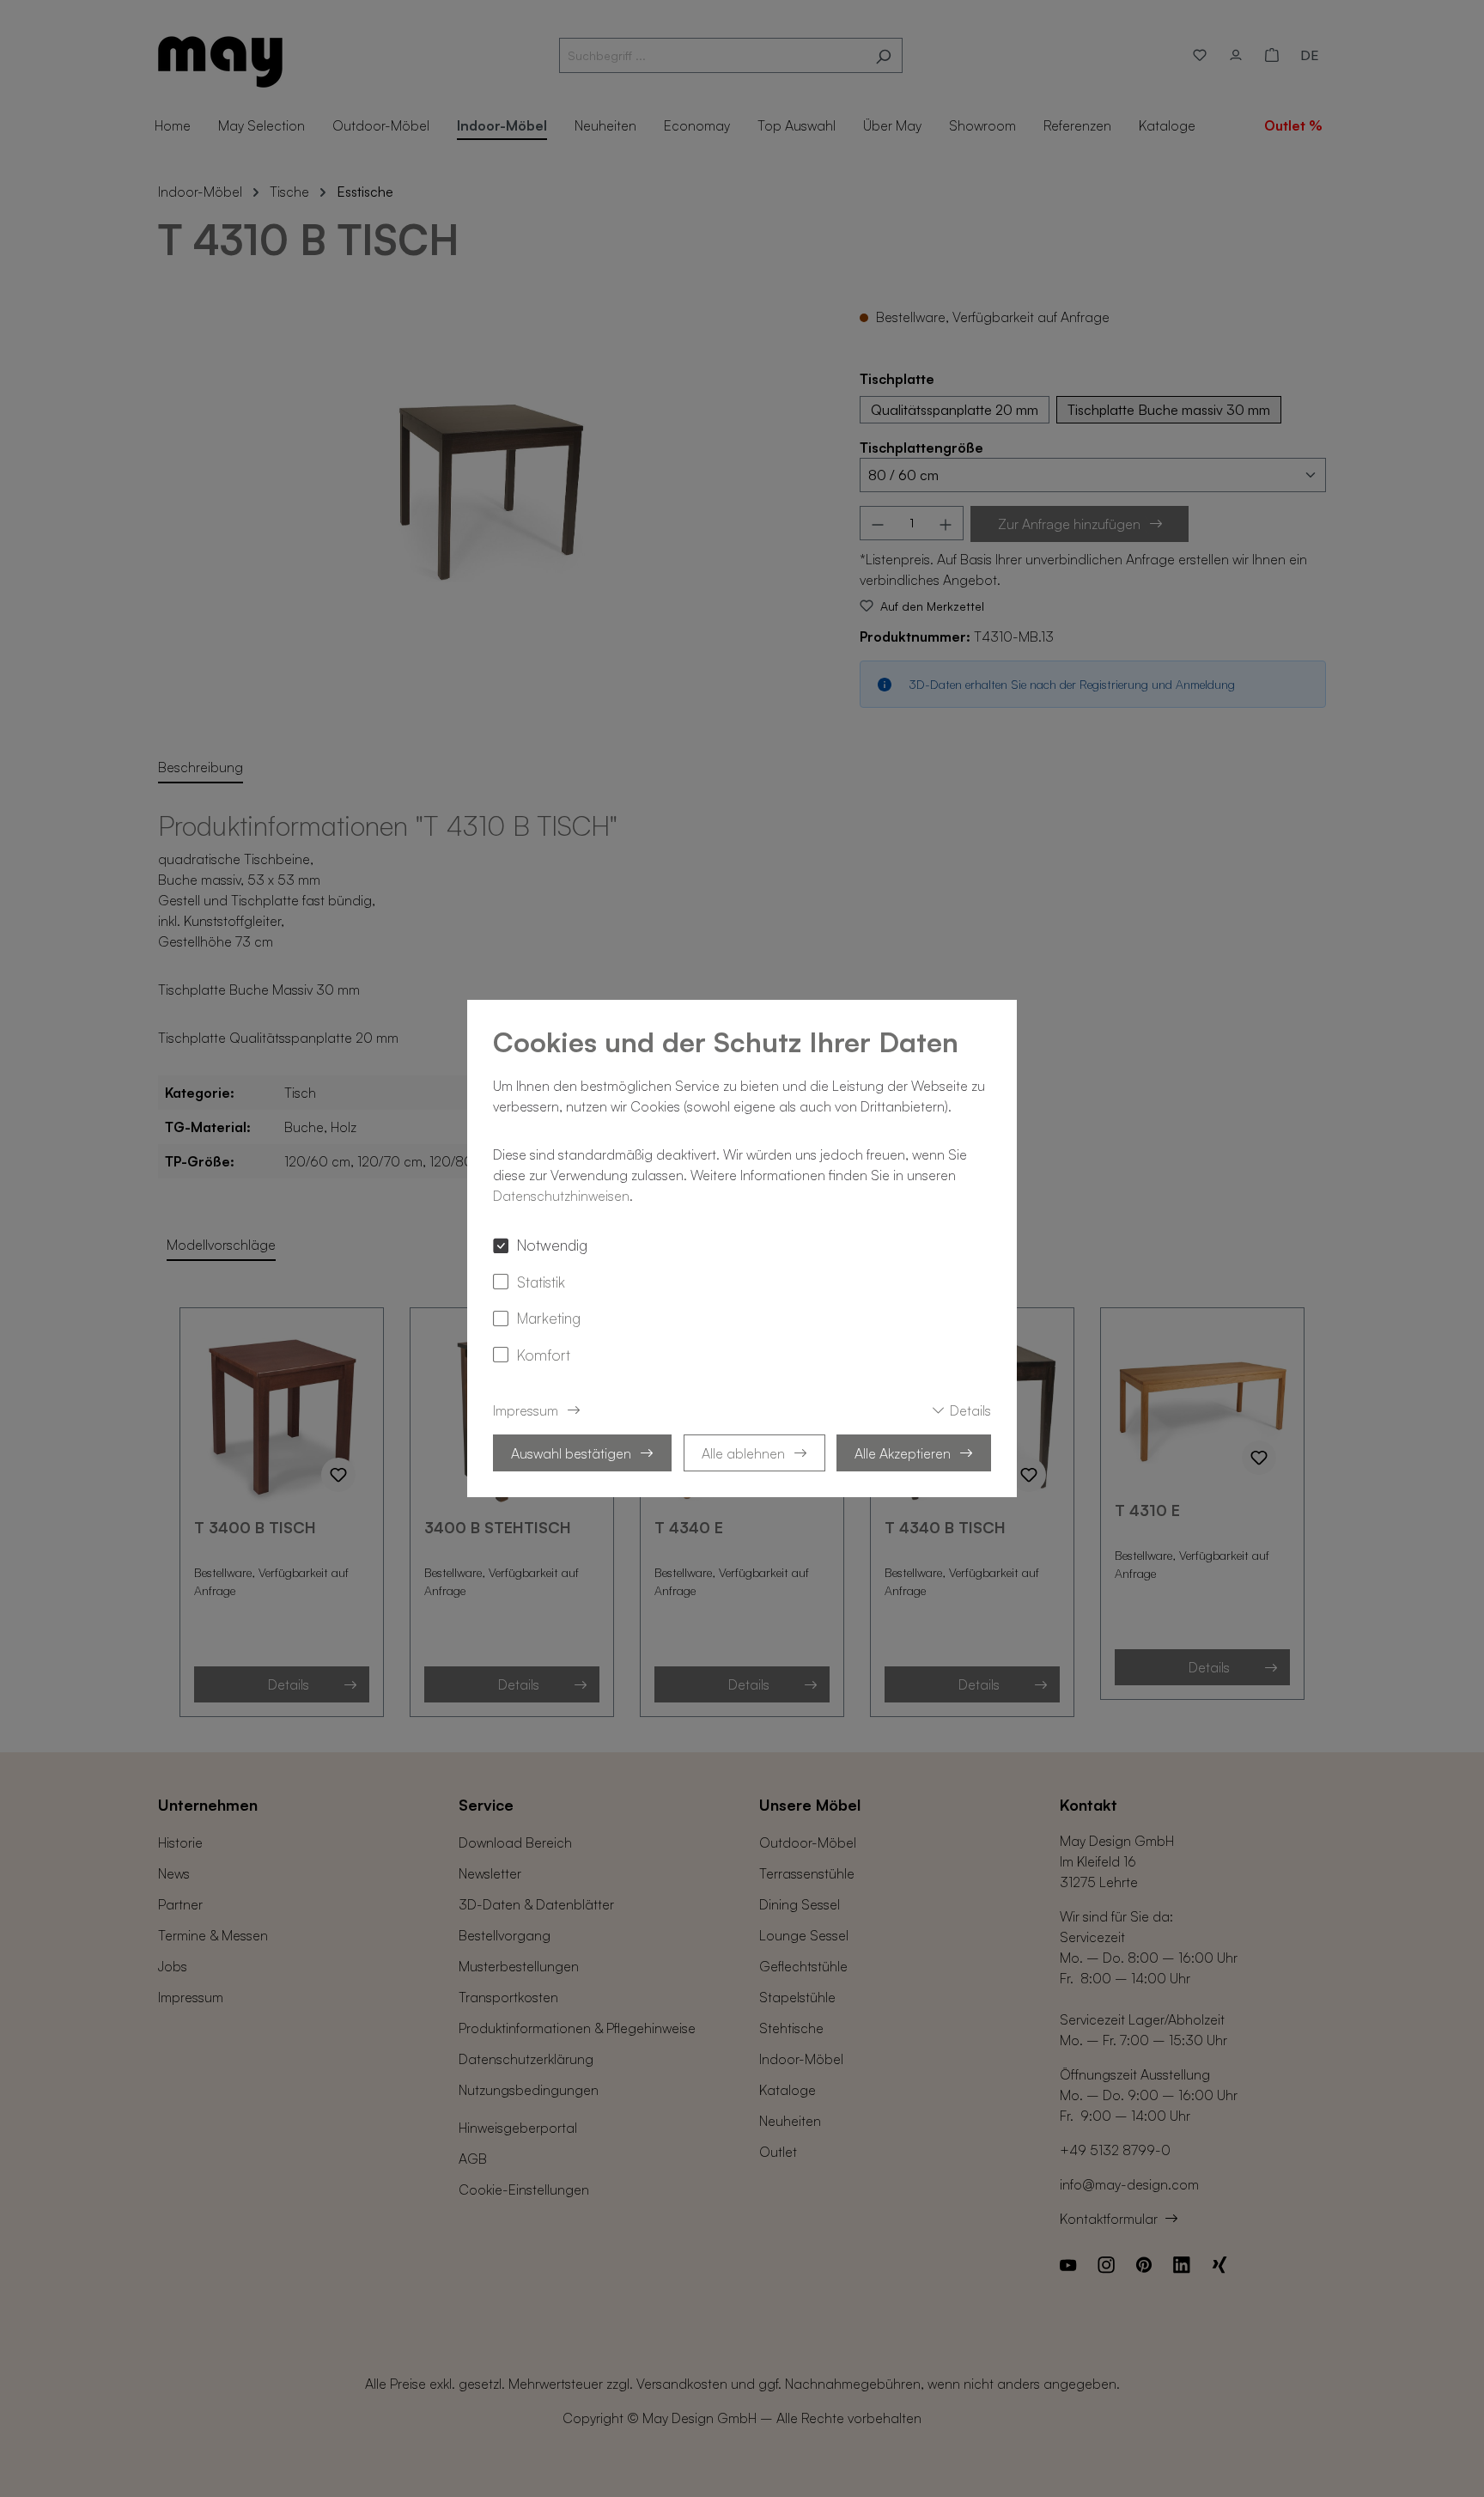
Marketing (549, 1318)
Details (970, 1410)
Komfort (544, 1355)
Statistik (541, 1282)
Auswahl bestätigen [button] (571, 1453)
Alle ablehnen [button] (743, 1453)
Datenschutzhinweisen (561, 1196)
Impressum (526, 1410)
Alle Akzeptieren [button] (903, 1453)
